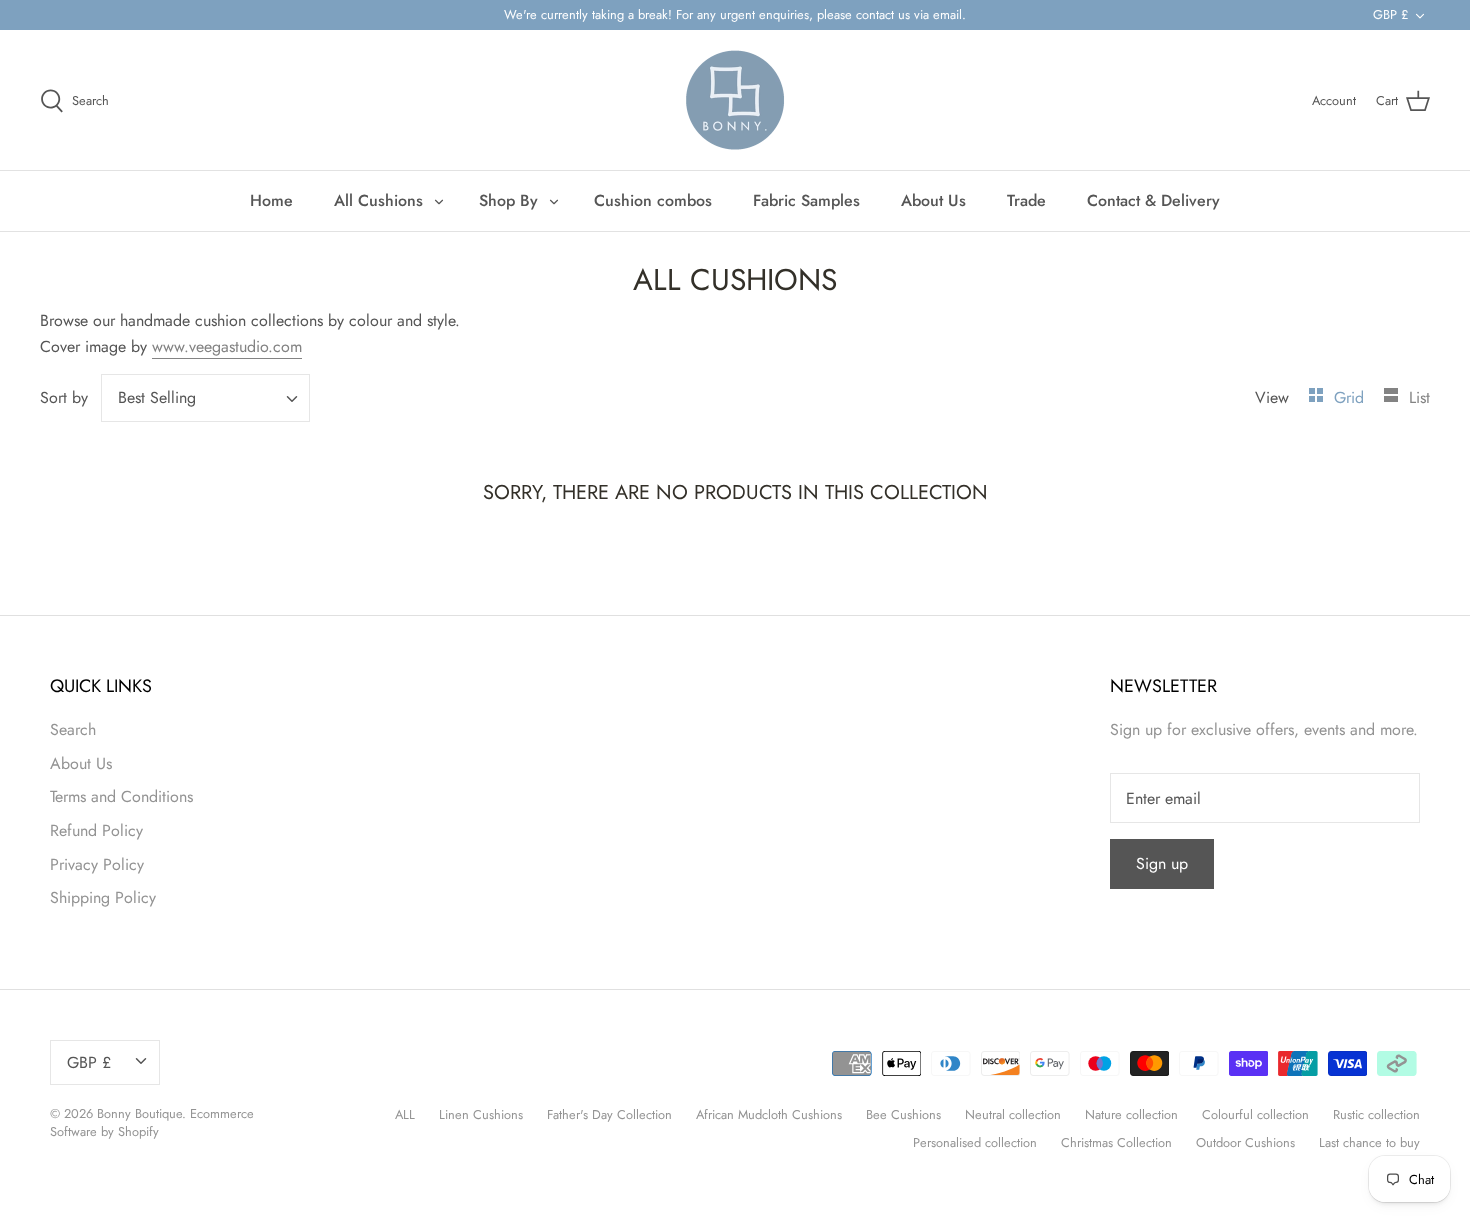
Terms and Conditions (121, 796)
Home (271, 200)
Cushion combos (653, 200)
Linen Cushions (481, 1114)
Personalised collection (975, 1142)
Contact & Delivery (1153, 200)
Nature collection (1131, 1114)
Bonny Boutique (139, 1113)
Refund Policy (96, 830)
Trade (1026, 200)
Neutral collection (1013, 1114)
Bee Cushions (903, 1114)
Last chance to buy (1369, 1142)
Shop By (508, 200)
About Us (933, 200)
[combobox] (205, 398)
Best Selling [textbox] (157, 398)
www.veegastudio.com (227, 346)
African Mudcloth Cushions (769, 1114)
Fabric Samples (806, 200)
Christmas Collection (1116, 1142)
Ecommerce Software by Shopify (152, 1122)
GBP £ (1390, 14)
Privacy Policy (97, 864)
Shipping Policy (103, 897)
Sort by (64, 397)
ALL (405, 1114)
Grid (1351, 397)
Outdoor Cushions (1245, 1142)
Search (73, 729)
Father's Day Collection (609, 1114)
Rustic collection (1376, 1114)
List (1419, 397)
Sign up (1162, 863)
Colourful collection (1255, 1114)
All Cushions (378, 200)
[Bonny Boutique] (735, 100)
